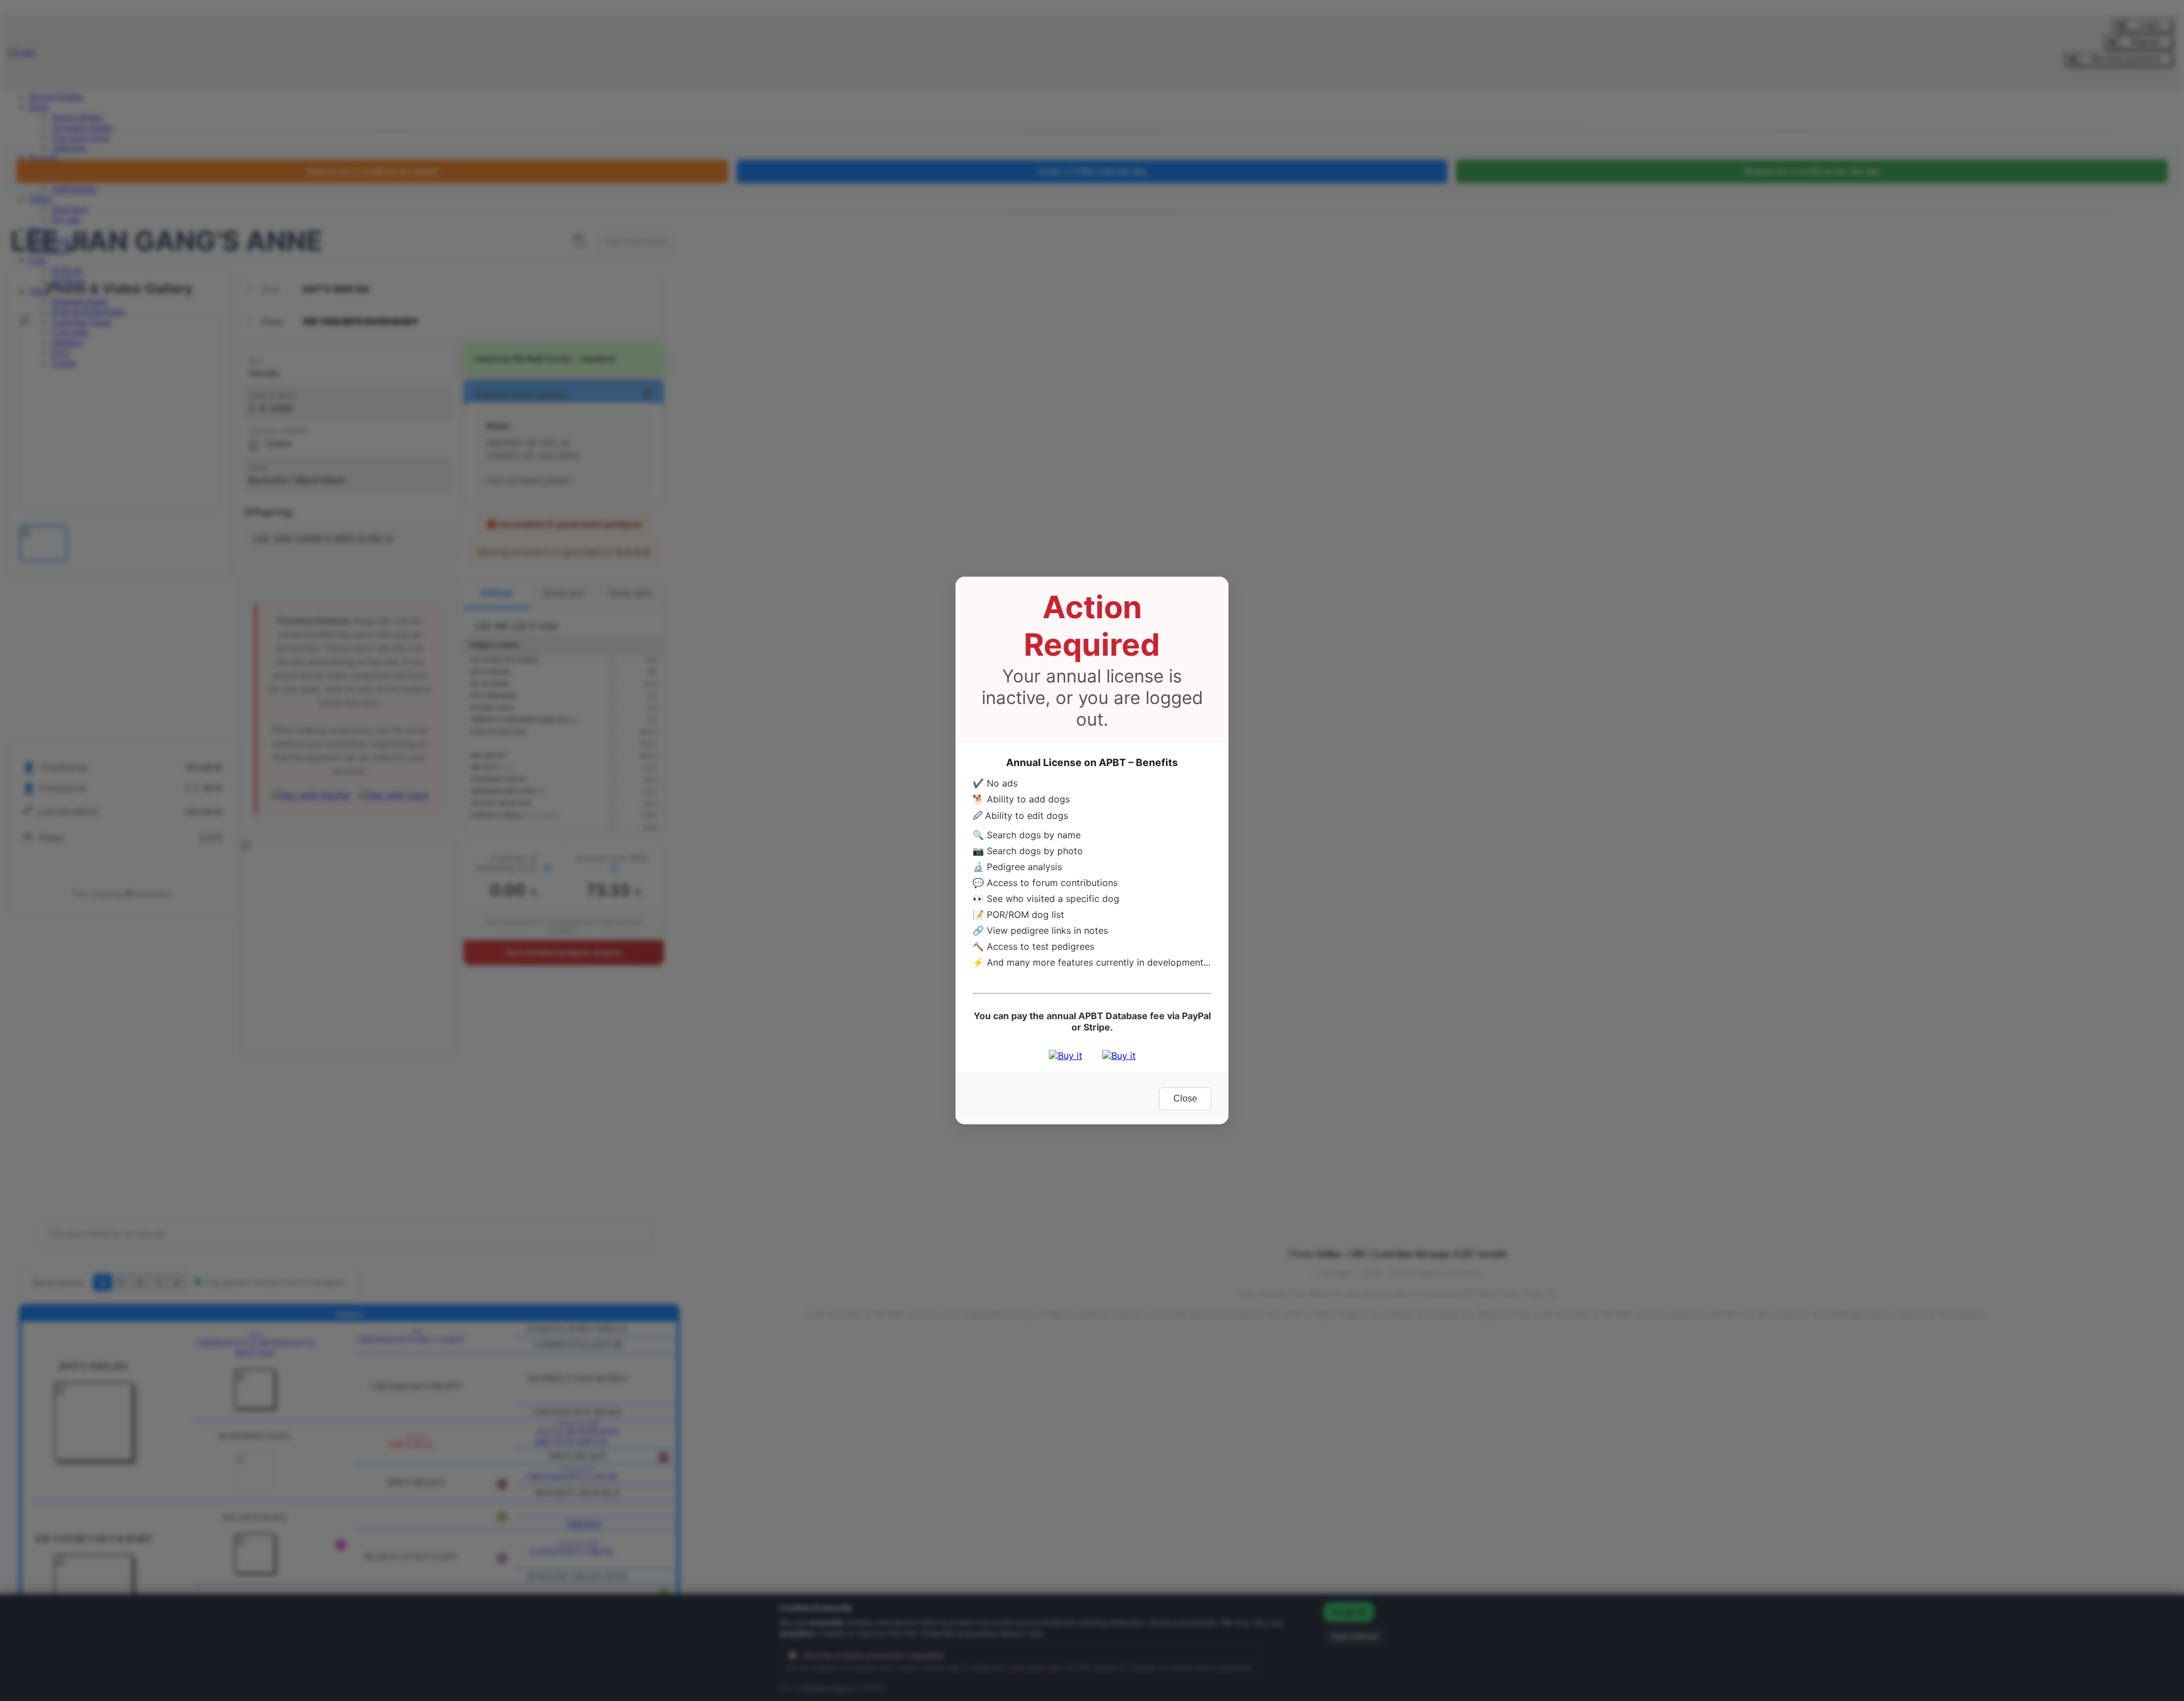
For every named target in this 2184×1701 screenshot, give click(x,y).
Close (1185, 1098)
